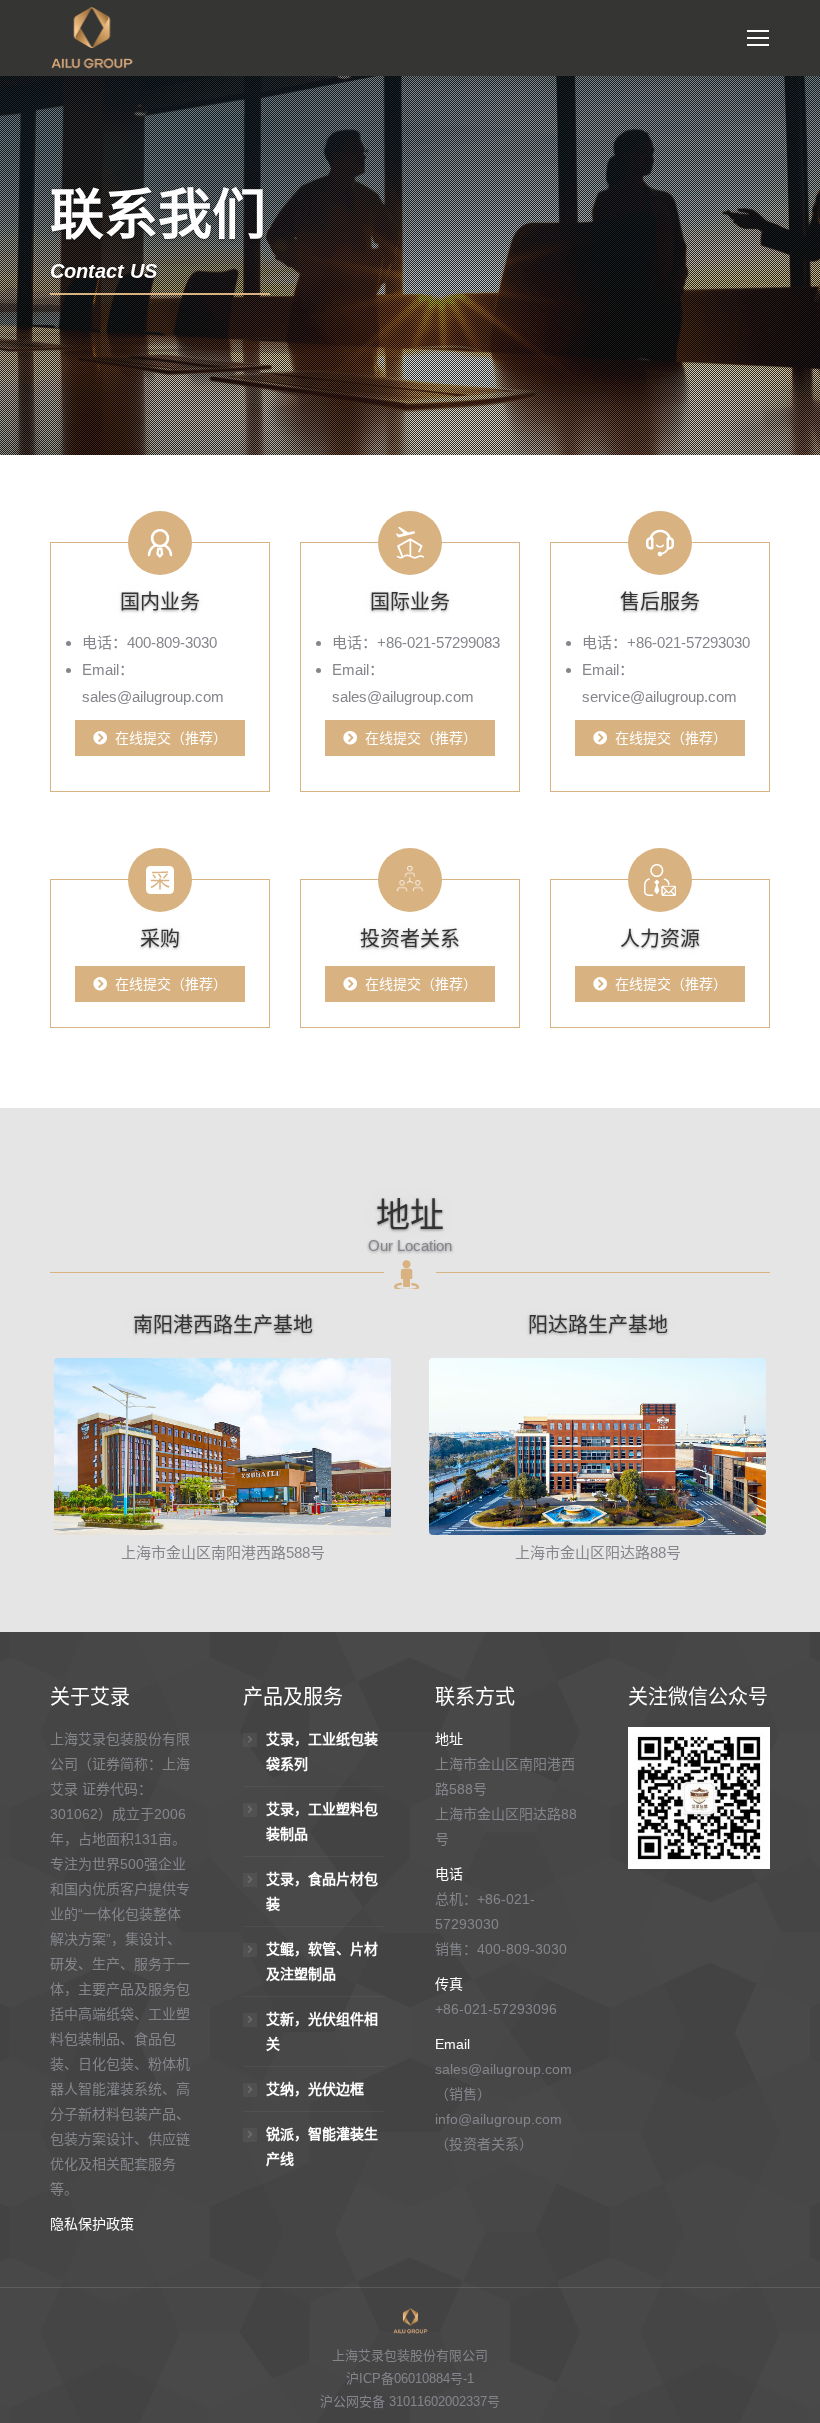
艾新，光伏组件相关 (322, 2031)
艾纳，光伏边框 (315, 2089)
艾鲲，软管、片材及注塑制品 (322, 1961)
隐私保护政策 (92, 2224)
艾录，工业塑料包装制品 (322, 1821)
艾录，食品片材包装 (322, 1891)
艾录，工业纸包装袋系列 (322, 1751)
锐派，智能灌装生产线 (322, 2146)
